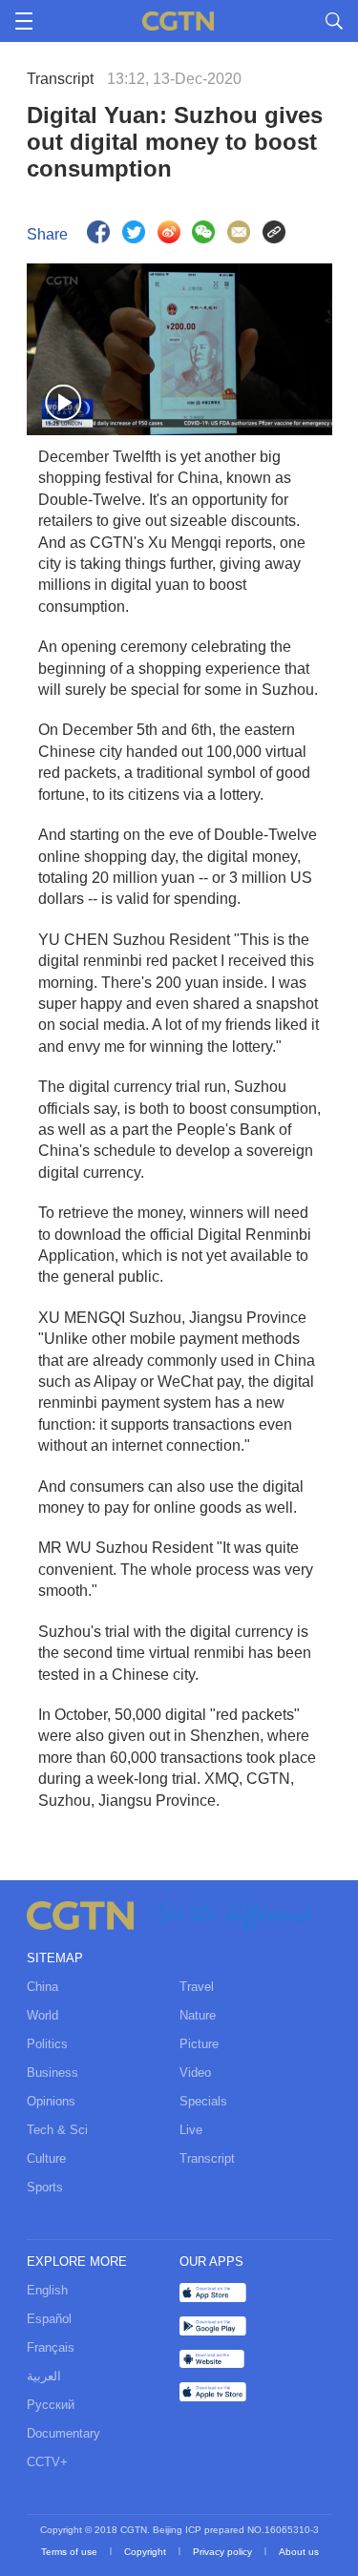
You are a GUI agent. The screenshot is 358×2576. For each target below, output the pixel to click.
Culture (46, 2158)
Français (51, 2347)
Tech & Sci (57, 2130)
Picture (199, 2044)
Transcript (207, 2158)
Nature (198, 2015)
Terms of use (71, 2552)
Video (195, 2073)
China (42, 1987)
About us (299, 2552)
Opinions (51, 2101)
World (42, 2015)
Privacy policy (224, 2552)
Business (53, 2073)
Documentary (63, 2433)
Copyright (147, 2552)
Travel (197, 1987)
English (47, 2290)
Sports (45, 2187)
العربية (44, 2376)
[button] (64, 404)
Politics (47, 2044)
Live (191, 2130)
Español (49, 2319)
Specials (203, 2101)
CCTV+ (47, 2462)
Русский (51, 2405)
